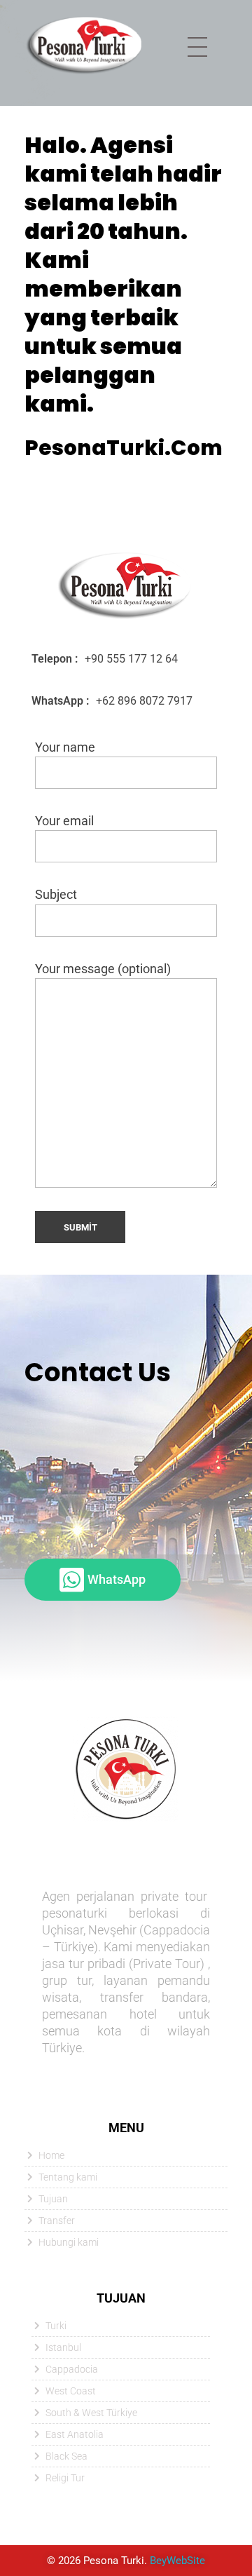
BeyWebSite (177, 2561)
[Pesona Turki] (85, 45)
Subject (56, 895)
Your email (64, 821)
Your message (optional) (103, 969)
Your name (65, 747)
